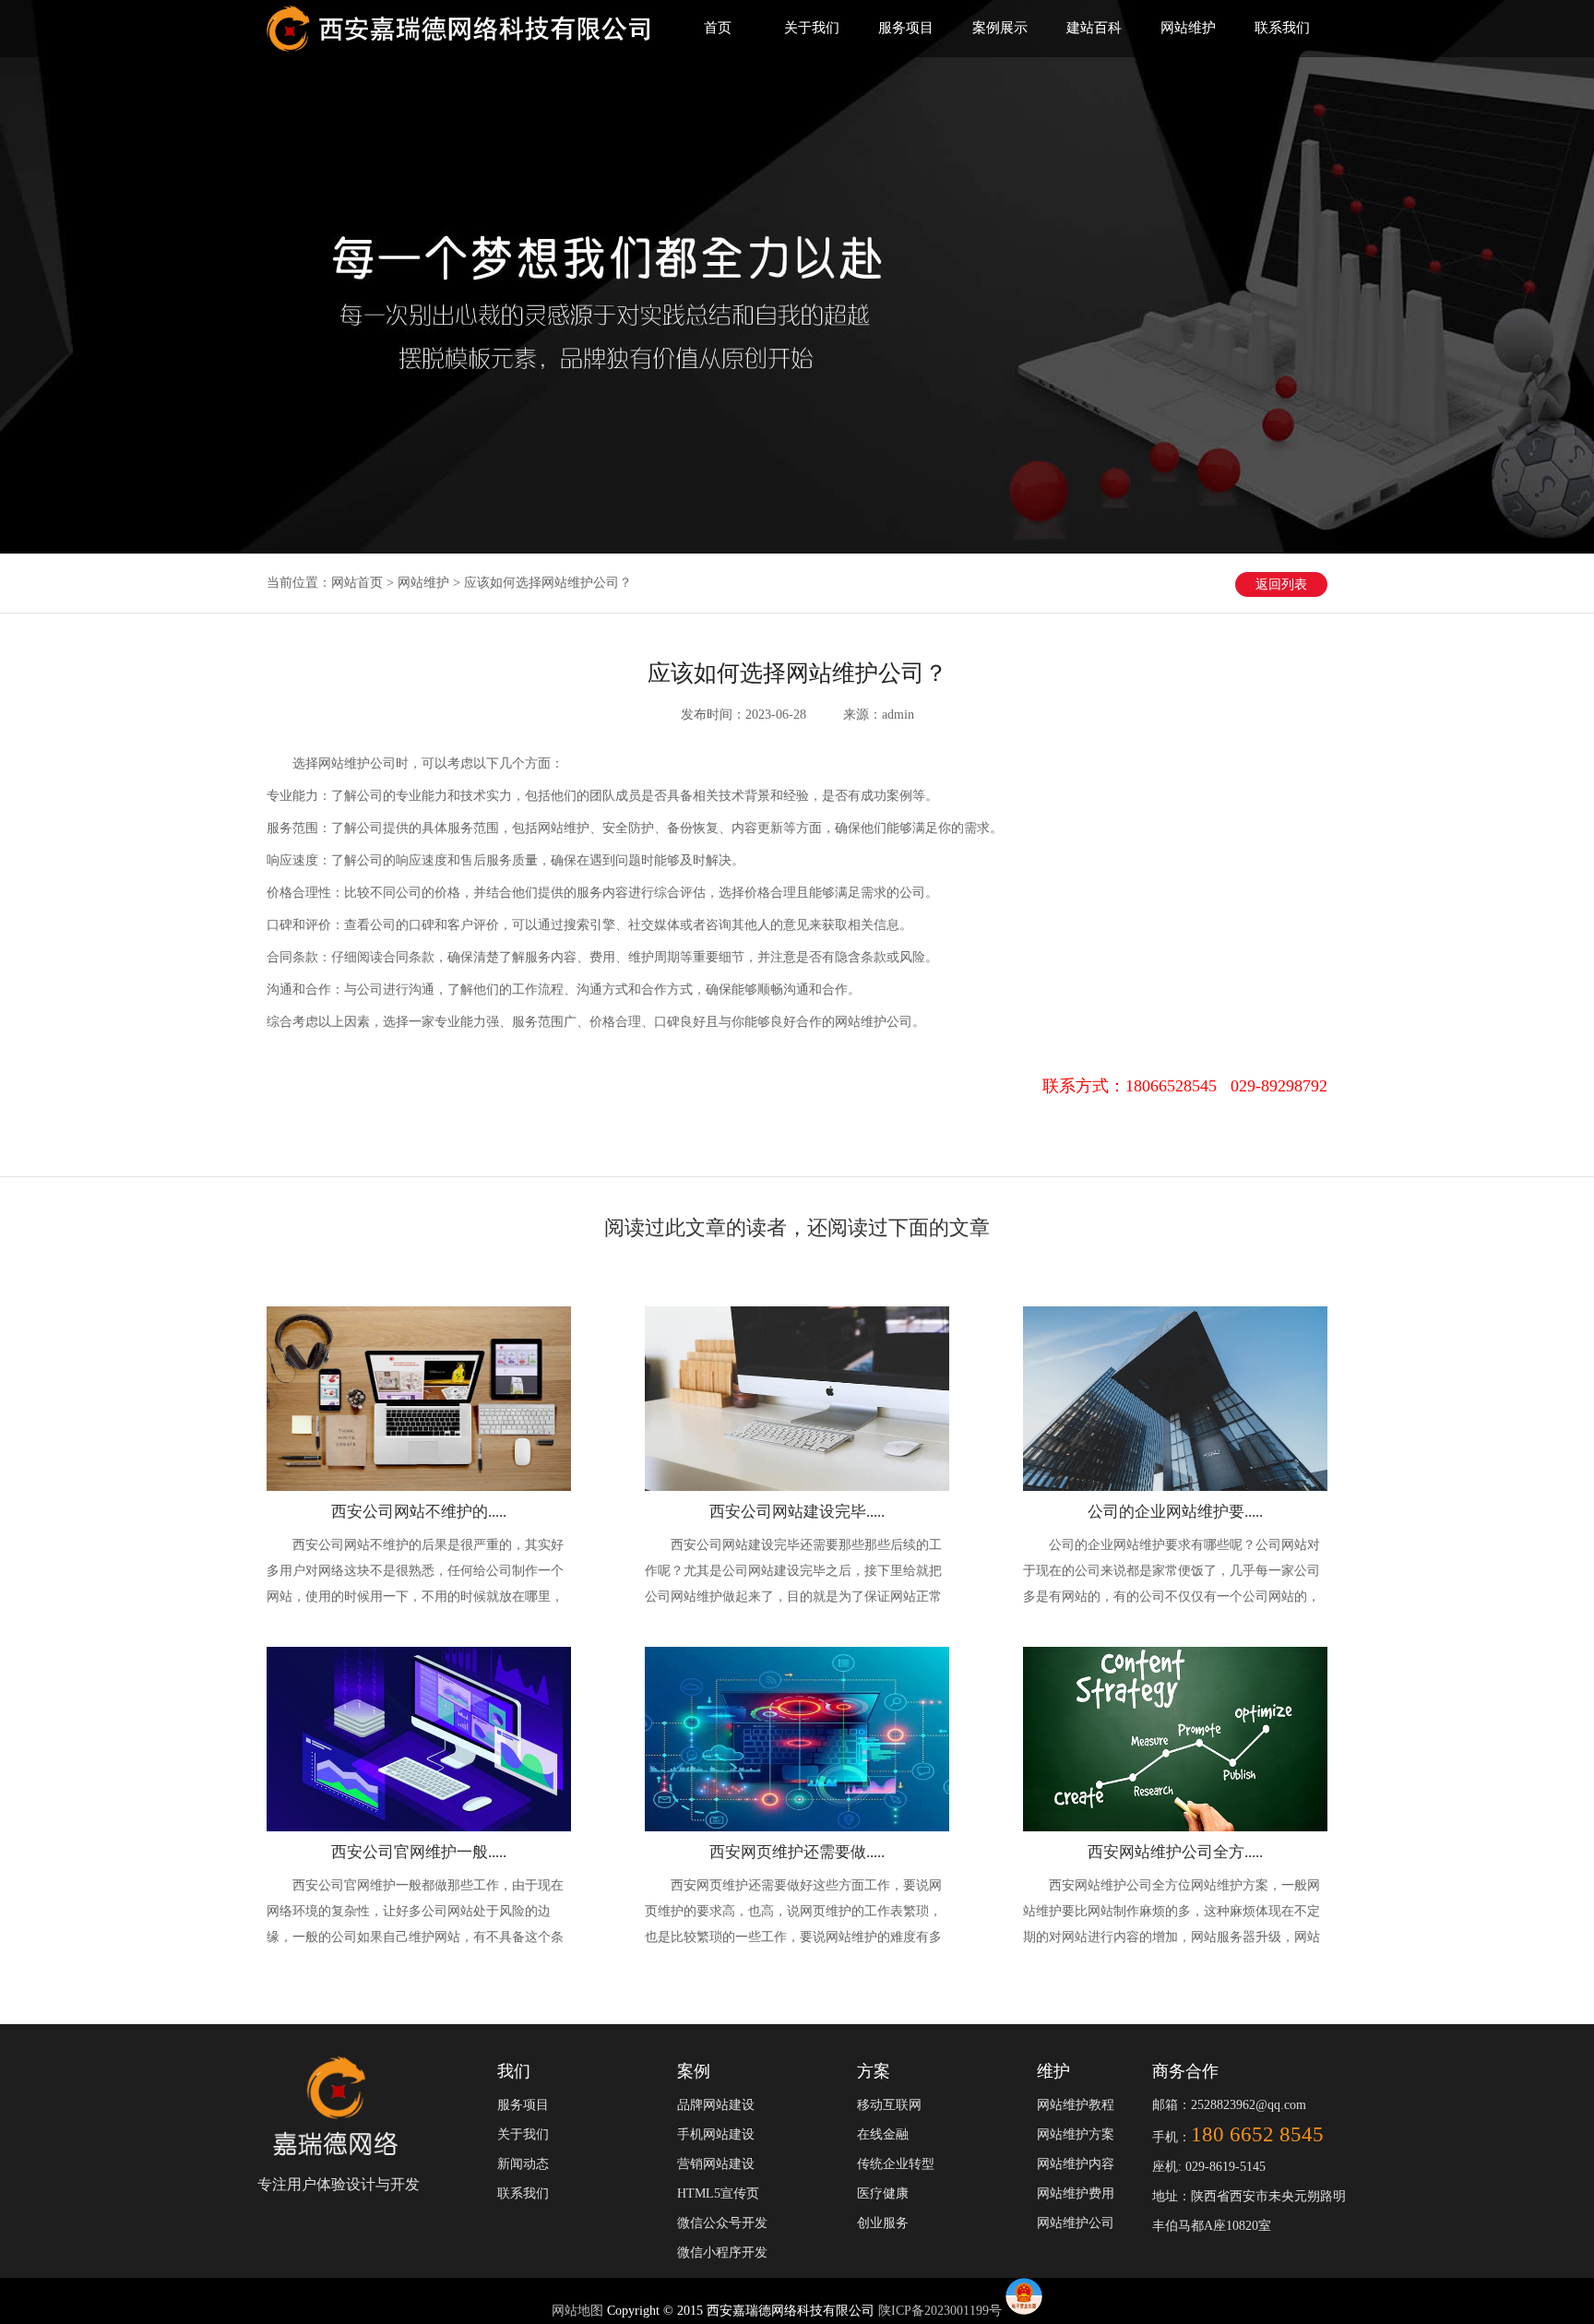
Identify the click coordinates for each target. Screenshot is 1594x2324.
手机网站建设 (716, 2134)
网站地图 (579, 2311)
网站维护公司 (1076, 2223)
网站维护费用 (1076, 2193)
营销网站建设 (716, 2164)
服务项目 (906, 28)
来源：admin (879, 715)
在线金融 (883, 2134)
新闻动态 (523, 2164)
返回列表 (1281, 584)
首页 (718, 28)
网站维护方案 (1076, 2134)
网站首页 (357, 583)
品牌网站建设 (716, 2105)
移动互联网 (889, 2105)
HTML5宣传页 (718, 2193)
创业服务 (883, 2223)
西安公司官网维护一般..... (419, 1852)
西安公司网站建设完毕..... (797, 1512)
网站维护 (1188, 28)
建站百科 (1094, 28)
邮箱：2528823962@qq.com (1229, 2105)
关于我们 (812, 28)
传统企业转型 (896, 2164)
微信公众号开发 (722, 2223)
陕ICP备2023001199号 (940, 2311)
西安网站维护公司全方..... (1175, 1852)
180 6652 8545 (1257, 2134)
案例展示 (1000, 28)
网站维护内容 (1076, 2164)
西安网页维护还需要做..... (797, 1852)
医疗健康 (883, 2193)
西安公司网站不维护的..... (419, 1512)
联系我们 (1282, 28)
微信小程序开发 (722, 2252)
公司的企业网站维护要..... (1175, 1512)
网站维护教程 (1076, 2105)
